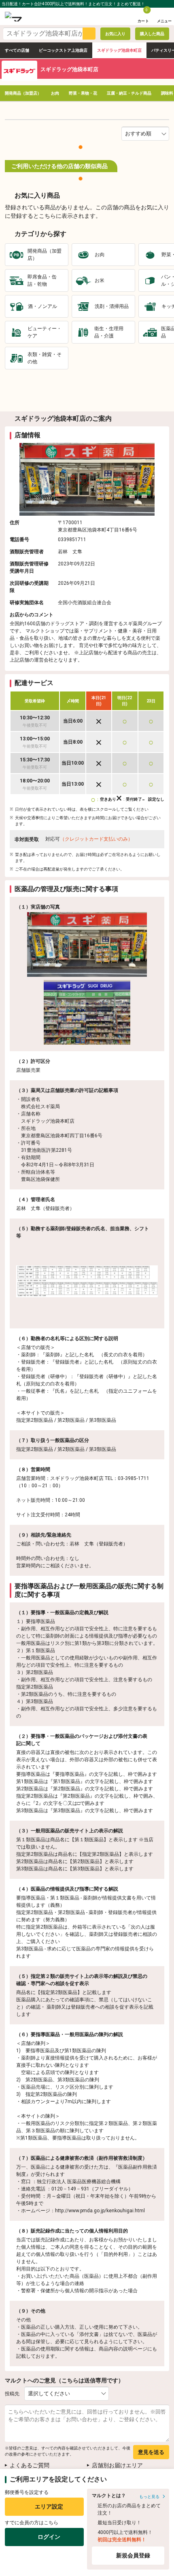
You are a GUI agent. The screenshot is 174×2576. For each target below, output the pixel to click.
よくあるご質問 (30, 2465)
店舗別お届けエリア (117, 2465)
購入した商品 (152, 34)
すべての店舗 (17, 50)
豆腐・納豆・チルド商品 (129, 93)
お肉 (55, 93)
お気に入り (115, 34)
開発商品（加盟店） (23, 93)
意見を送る (151, 2452)
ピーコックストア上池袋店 (63, 50)
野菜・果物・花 (83, 93)
